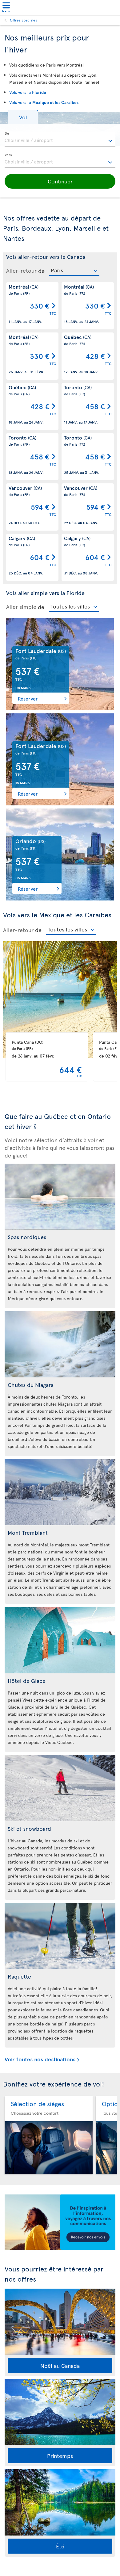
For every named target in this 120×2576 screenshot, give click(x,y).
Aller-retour (21, 271)
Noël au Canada (60, 2365)
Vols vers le (44, 102)
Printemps (60, 2456)
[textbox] (60, 139)
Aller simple (21, 607)
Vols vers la (28, 92)
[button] (23, 117)
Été (60, 2546)
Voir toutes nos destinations (40, 2059)
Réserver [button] (28, 698)
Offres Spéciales (24, 20)
